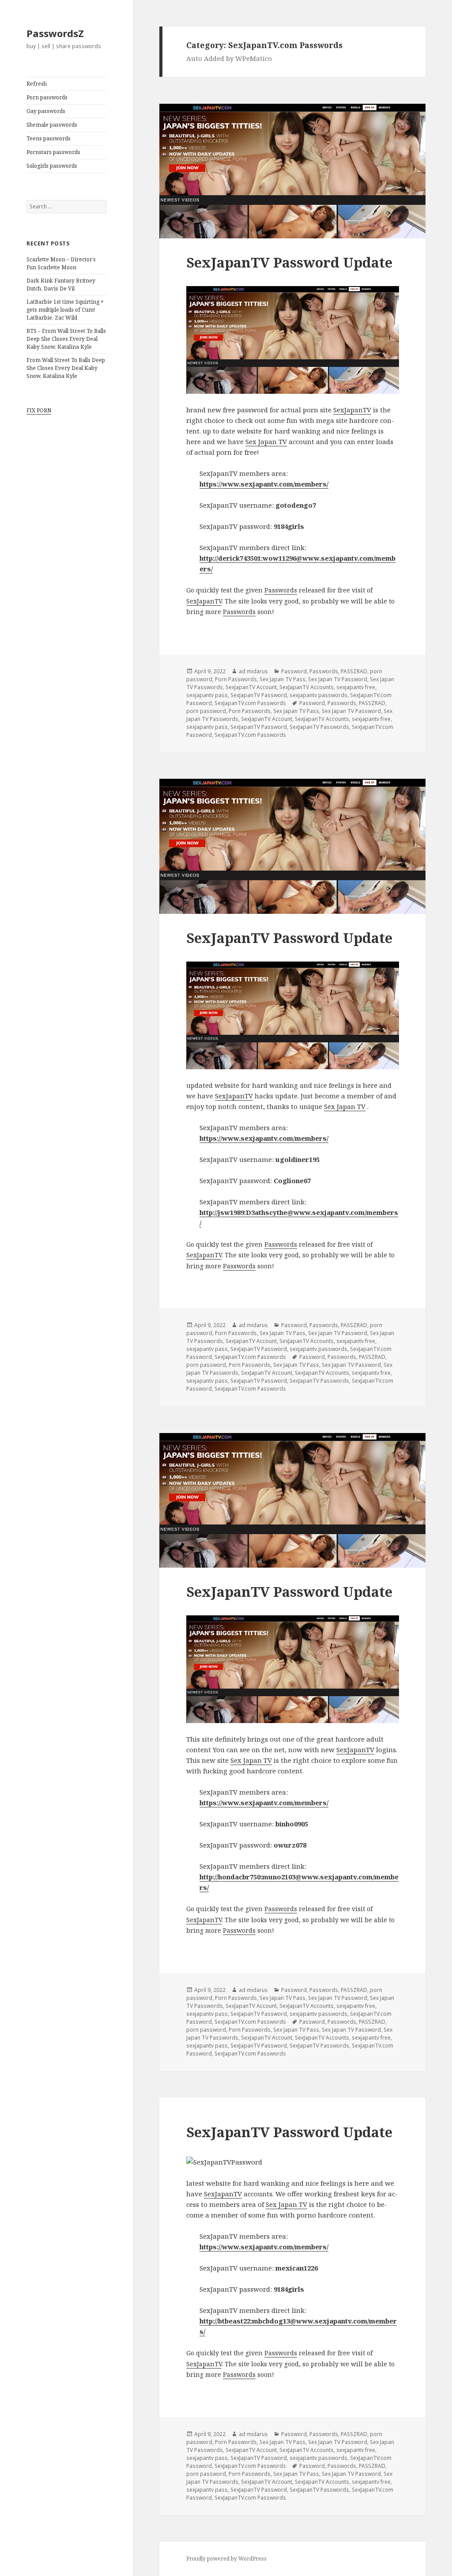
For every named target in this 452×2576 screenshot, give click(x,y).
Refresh (37, 84)
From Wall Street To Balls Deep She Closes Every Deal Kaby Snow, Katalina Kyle (66, 368)
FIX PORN (39, 410)
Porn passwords (47, 97)
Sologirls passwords (52, 166)
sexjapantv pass (207, 695)
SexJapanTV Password (259, 695)
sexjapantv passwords (318, 695)
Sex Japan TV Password (338, 679)
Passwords (281, 590)
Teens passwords (49, 138)
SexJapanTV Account (251, 687)
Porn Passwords (236, 679)
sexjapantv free (356, 687)
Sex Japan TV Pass (282, 679)
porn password (206, 711)
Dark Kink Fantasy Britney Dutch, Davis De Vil (61, 285)
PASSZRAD (354, 671)
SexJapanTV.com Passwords (250, 703)
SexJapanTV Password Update (289, 262)
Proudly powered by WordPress (226, 2559)
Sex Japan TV (266, 441)
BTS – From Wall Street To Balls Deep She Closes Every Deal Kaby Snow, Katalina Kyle (66, 339)
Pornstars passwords (53, 152)
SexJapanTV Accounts (307, 687)
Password (294, 671)
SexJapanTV (352, 410)
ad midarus (253, 671)
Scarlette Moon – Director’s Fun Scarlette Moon (61, 263)
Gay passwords (46, 111)
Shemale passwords (52, 125)
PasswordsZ (55, 33)
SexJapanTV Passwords (319, 727)
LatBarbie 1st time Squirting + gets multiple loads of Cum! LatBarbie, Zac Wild (65, 310)
